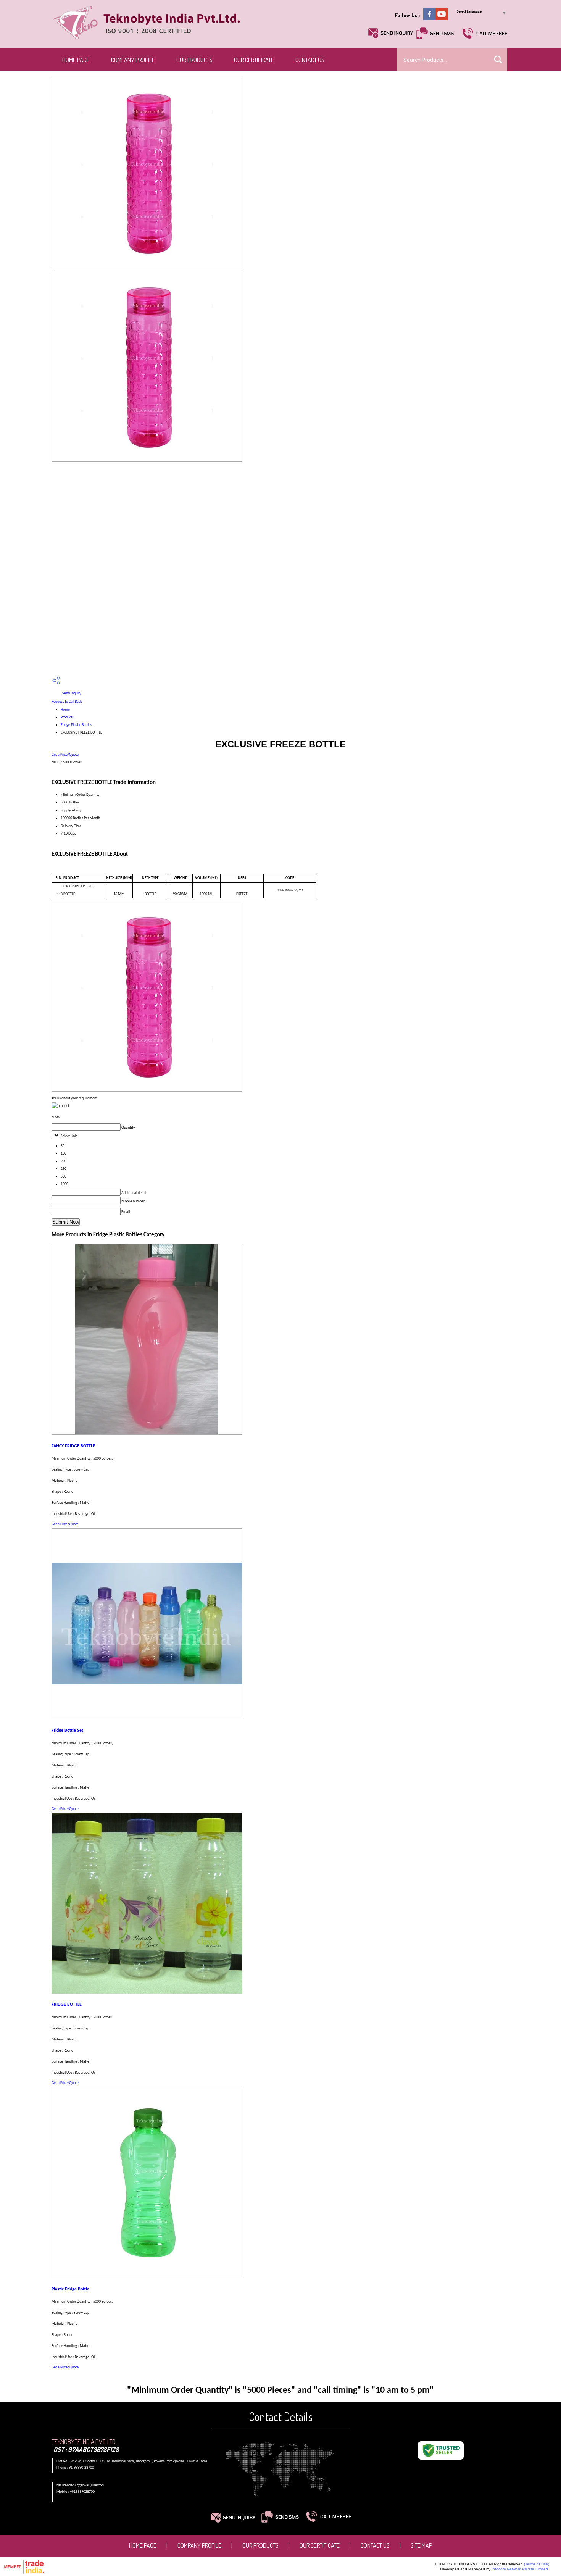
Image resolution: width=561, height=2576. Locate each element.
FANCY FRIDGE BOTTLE (73, 1446)
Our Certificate (254, 60)
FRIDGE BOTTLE (67, 2005)
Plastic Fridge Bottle (70, 2289)
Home (65, 710)
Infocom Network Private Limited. (520, 2569)
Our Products (194, 60)
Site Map (421, 2545)
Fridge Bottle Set (67, 1731)
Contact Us (310, 60)
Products (67, 717)
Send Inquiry (71, 693)
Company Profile (133, 60)
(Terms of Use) (537, 2564)
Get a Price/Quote (65, 755)
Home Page (76, 60)
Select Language (469, 12)
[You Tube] (442, 19)
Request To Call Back (67, 702)
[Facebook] (429, 19)
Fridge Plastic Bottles (76, 725)
